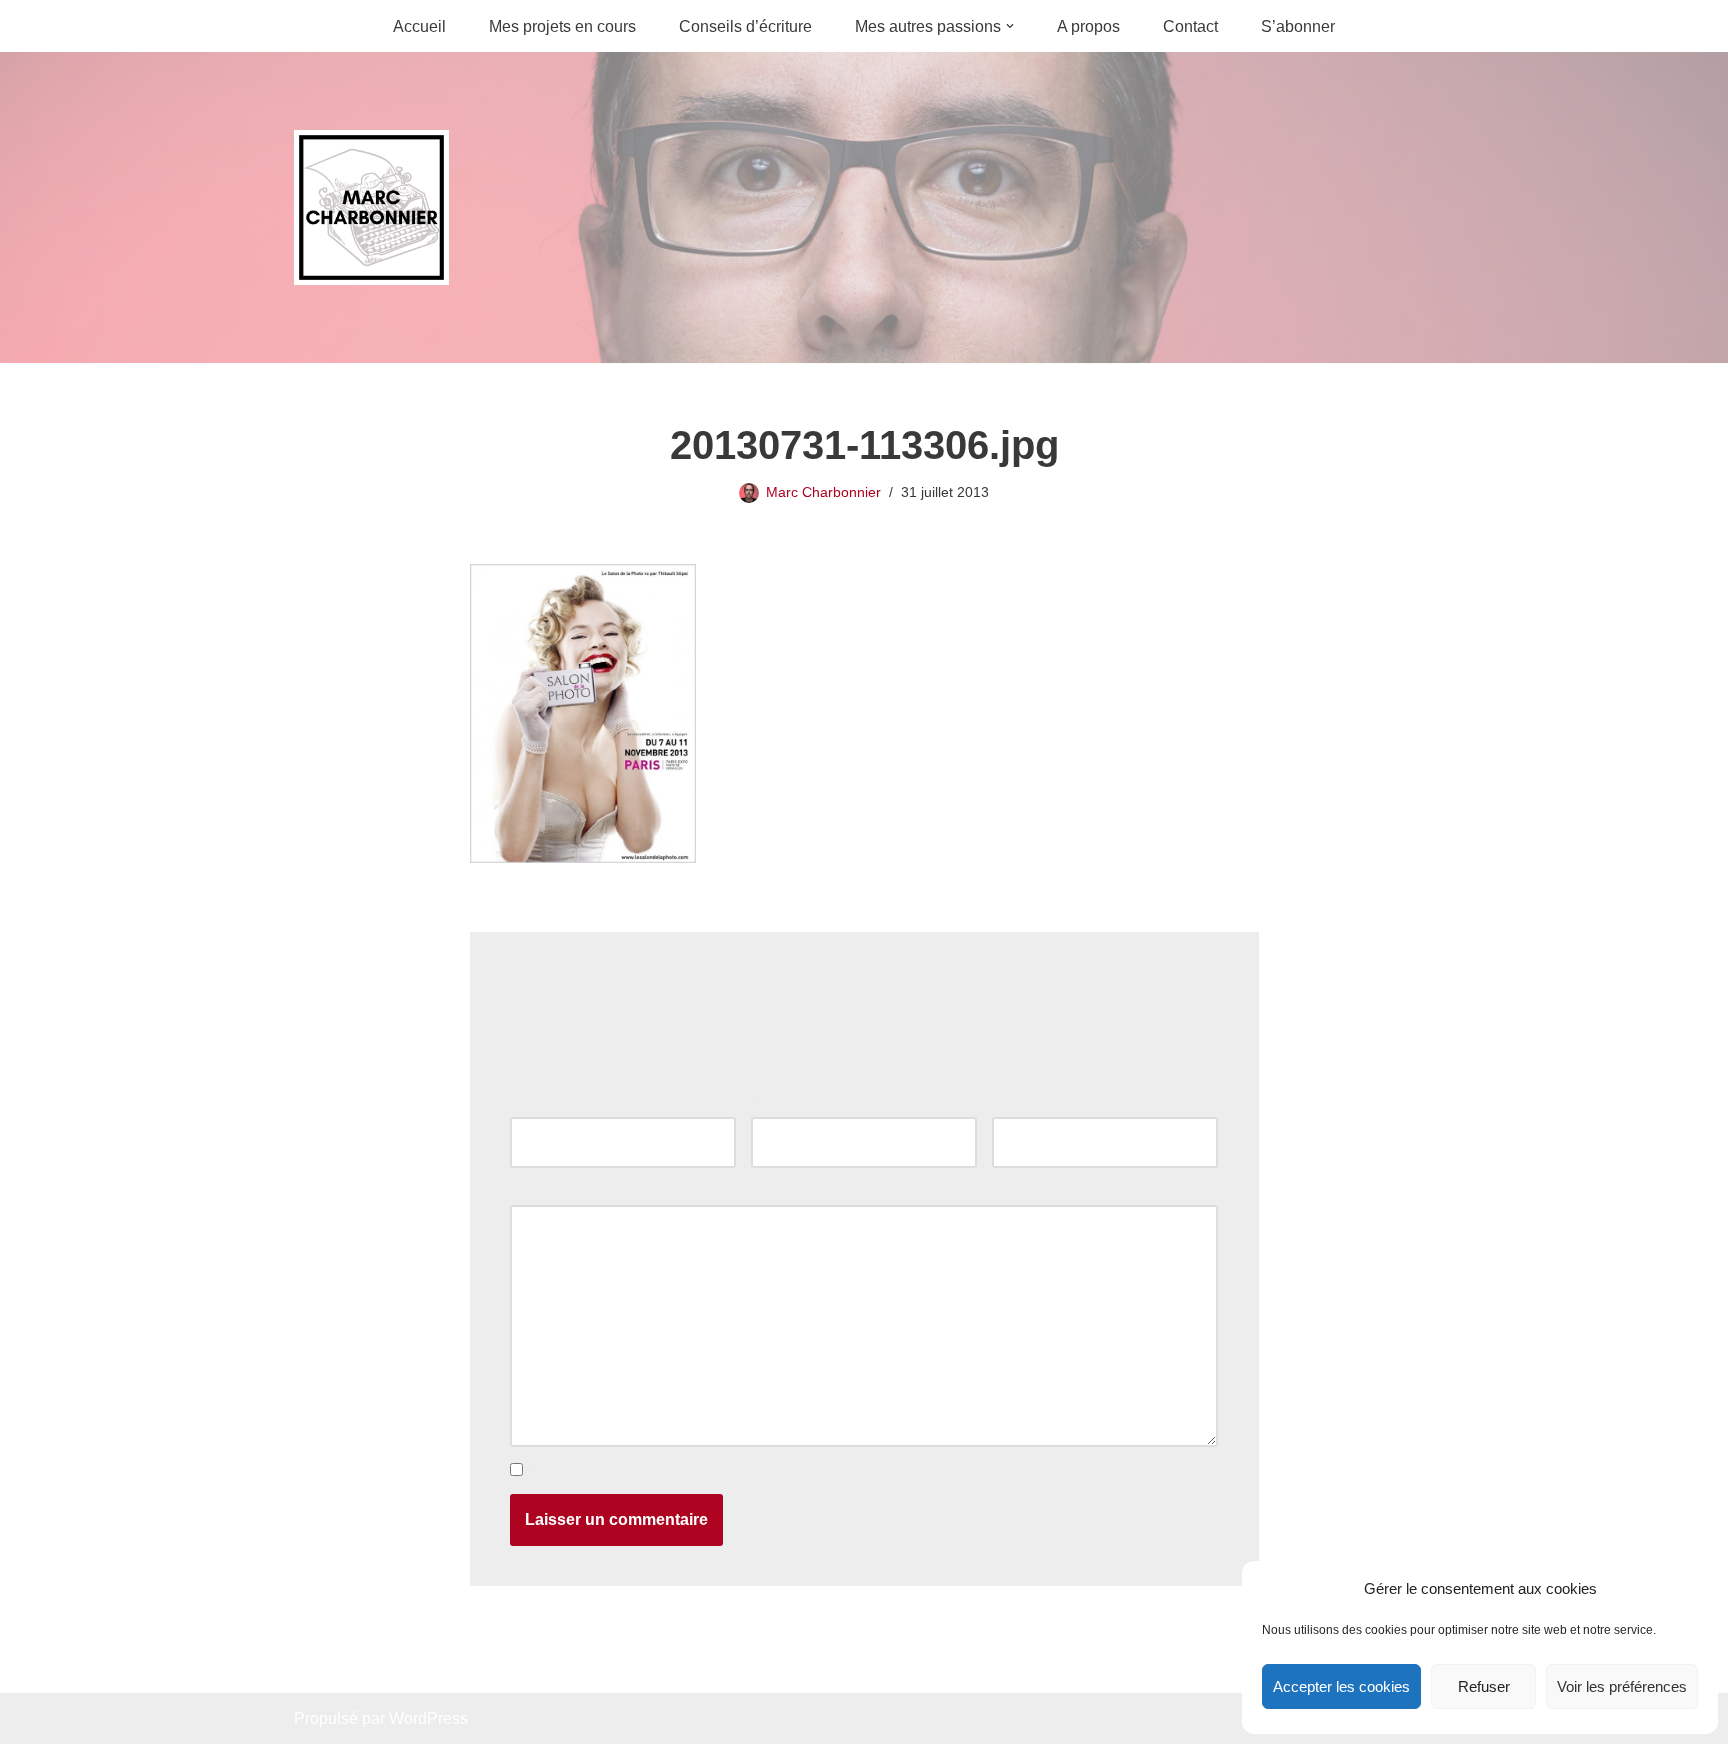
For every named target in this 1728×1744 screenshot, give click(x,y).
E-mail (779, 1103)
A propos (1088, 26)
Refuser (1484, 1686)
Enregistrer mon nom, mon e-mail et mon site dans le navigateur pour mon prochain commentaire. (871, 1470)
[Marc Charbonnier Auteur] (371, 207)
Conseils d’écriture (745, 26)
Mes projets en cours (562, 26)
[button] (1010, 26)
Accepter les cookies (1341, 1686)
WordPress (428, 1718)
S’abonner (1298, 26)
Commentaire (563, 1191)
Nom (532, 1103)
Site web (1023, 1103)
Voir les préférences (1622, 1686)
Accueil (419, 26)
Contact (1190, 26)
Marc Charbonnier (823, 492)
